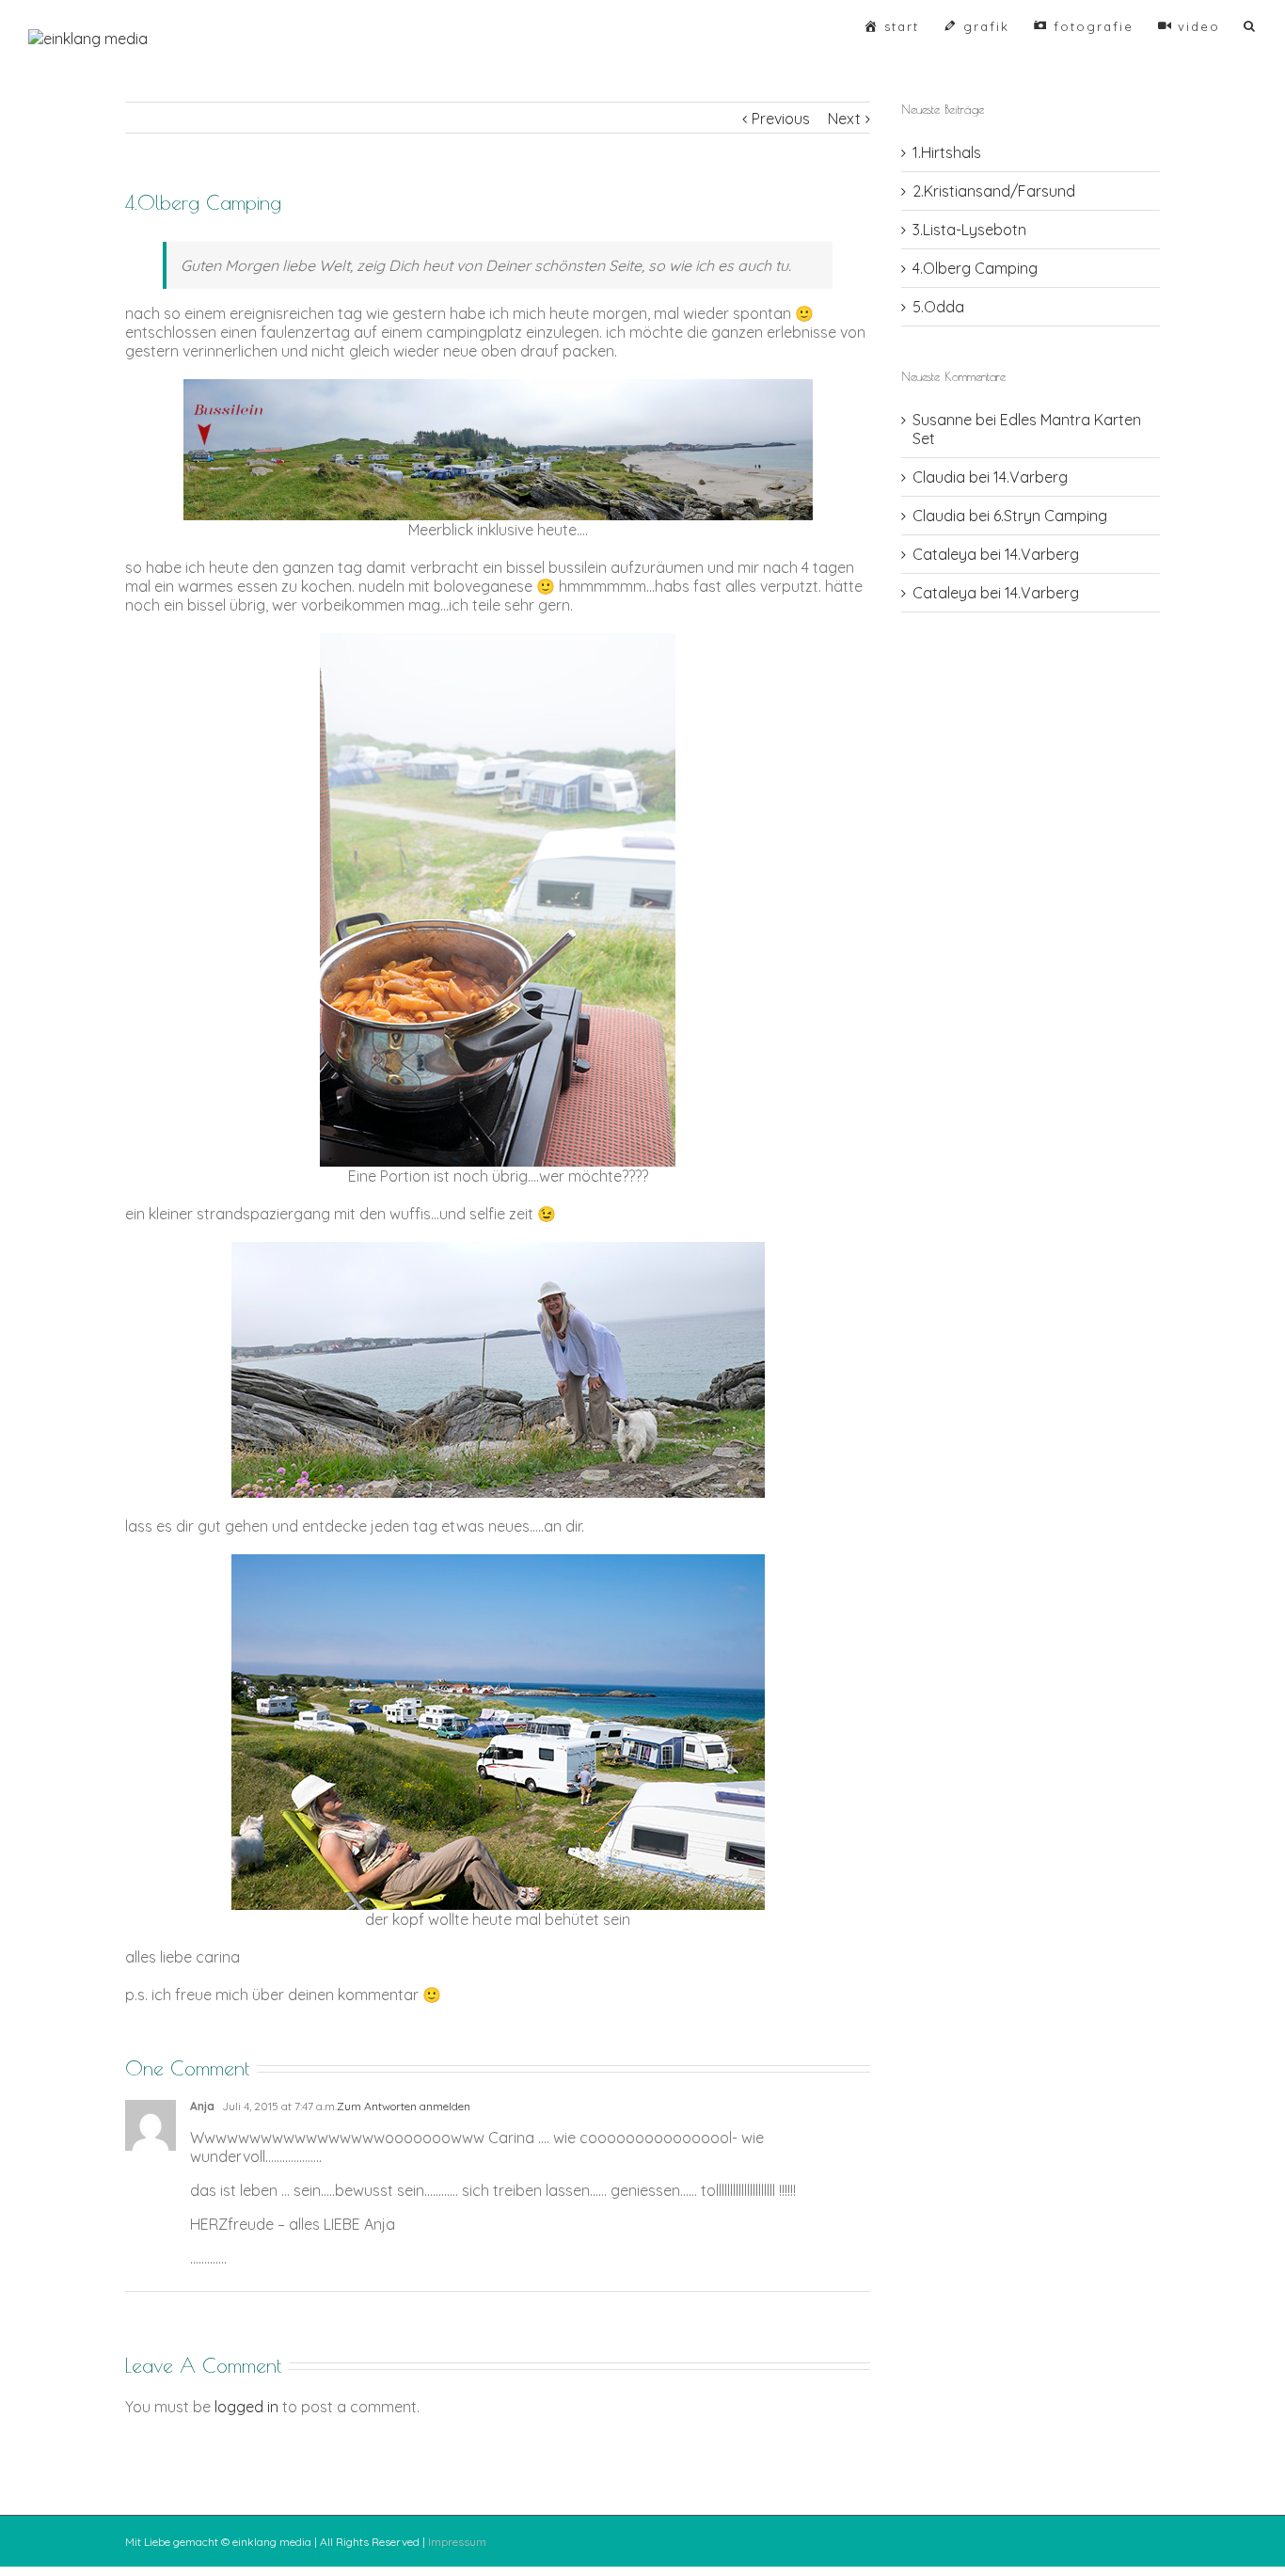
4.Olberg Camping (975, 268)
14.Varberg (1031, 477)
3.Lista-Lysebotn (969, 230)
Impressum (457, 2542)
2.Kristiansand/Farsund (994, 191)
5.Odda (938, 307)
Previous (781, 119)
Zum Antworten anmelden (404, 2106)
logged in (246, 2407)
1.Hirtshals (947, 152)
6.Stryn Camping (1050, 516)
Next (844, 119)
